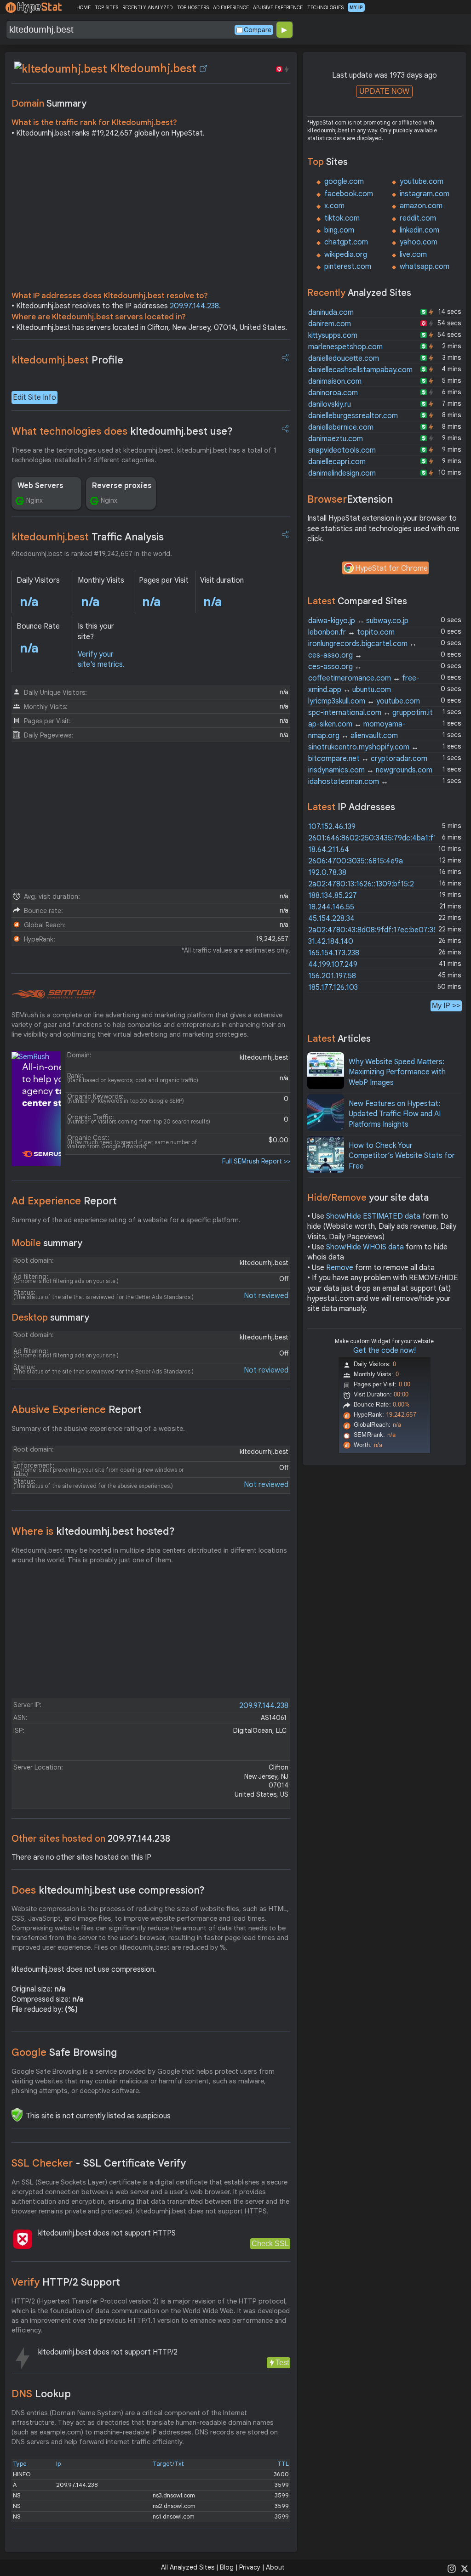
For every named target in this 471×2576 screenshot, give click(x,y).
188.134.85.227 (333, 896)
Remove (340, 1268)
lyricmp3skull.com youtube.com (364, 701)
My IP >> (446, 1006)
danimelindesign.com (342, 473)
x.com (334, 206)
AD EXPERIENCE (231, 7)
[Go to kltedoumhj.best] (203, 68)
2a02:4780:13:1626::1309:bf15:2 (361, 884)
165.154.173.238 (334, 953)
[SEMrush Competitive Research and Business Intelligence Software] (54, 994)
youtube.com (422, 182)
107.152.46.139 (332, 827)
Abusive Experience (77, 1410)
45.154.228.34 (331, 919)
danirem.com (330, 324)
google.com (344, 182)
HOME (83, 7)
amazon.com (421, 206)
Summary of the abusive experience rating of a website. (98, 1429)
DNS (41, 2394)
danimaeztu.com (336, 439)
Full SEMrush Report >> (256, 1161)
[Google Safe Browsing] (17, 2115)
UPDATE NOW (384, 91)
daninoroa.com (333, 393)
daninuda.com (331, 312)
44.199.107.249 (333, 965)
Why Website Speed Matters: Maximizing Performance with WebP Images (397, 1072)
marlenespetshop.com (345, 347)
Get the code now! (385, 1350)
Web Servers (40, 486)
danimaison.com (335, 381)
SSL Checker (99, 2163)
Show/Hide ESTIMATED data (373, 1216)
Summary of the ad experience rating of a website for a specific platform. (126, 1220)
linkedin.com (419, 230)
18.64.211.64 (329, 850)
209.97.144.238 (194, 306)
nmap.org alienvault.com (353, 736)
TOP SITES (106, 7)
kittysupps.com (333, 335)
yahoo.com (419, 242)
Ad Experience (64, 1201)
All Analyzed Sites (188, 2567)
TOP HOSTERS (193, 7)
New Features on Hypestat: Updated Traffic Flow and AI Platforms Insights (395, 1114)
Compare (258, 30)
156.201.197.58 (332, 976)
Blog (227, 2567)
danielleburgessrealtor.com (353, 416)
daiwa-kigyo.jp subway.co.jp (358, 621)
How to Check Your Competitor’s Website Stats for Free (402, 1156)
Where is (93, 1531)
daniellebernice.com (341, 427)
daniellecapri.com (337, 462)
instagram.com (425, 194)
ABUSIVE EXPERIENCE (278, 7)
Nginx (34, 500)
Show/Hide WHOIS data (365, 1247)
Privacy (250, 2567)
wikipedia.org (346, 255)
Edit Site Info (34, 397)
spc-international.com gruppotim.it (370, 713)
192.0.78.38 (327, 873)
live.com (413, 255)
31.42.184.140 (331, 942)
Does (108, 1890)
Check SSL (270, 2244)
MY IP (356, 7)
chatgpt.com (346, 242)
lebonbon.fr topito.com (351, 632)
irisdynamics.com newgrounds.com (370, 770)
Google (64, 2052)
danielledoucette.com (344, 358)
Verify (66, 2282)
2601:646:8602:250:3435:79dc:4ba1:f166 (376, 838)
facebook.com (349, 194)
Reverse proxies (122, 486)
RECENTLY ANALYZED (147, 7)
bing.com (339, 230)
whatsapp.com (425, 267)
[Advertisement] (151, 217)
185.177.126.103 (333, 987)
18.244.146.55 (331, 907)
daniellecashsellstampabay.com (360, 370)
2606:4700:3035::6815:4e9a (356, 861)
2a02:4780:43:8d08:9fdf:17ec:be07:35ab (377, 930)
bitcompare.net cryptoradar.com (368, 759)
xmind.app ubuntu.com (350, 690)
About (275, 2567)
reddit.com (418, 218)
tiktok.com (342, 218)
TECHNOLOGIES (325, 7)
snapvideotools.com (342, 450)
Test (282, 2363)
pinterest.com (348, 267)
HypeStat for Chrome (391, 568)
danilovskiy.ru (330, 404)
